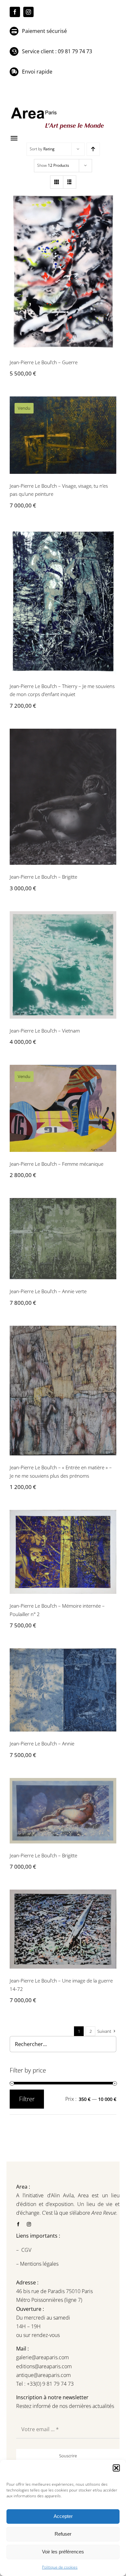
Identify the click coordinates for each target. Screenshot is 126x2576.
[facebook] (15, 12)
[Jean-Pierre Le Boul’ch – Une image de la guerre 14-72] (63, 1929)
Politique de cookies (60, 2567)
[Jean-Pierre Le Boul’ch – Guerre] (63, 271)
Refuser (63, 2534)
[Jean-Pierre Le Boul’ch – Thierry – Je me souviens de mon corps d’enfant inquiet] (63, 601)
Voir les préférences (63, 2552)
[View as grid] (57, 182)
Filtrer (27, 2099)
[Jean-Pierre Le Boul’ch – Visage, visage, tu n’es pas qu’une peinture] (63, 435)
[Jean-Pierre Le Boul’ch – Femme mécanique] (63, 1108)
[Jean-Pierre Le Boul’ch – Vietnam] (63, 965)
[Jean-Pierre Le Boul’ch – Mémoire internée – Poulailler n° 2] (63, 1552)
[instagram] (28, 12)
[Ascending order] (93, 149)
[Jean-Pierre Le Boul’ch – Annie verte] (63, 1239)
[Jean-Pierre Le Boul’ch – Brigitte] (63, 797)
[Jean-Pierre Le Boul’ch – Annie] (63, 1690)
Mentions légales (39, 2264)
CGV (27, 2250)
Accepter (63, 2516)
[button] (116, 2468)
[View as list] (70, 182)
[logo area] (58, 108)
